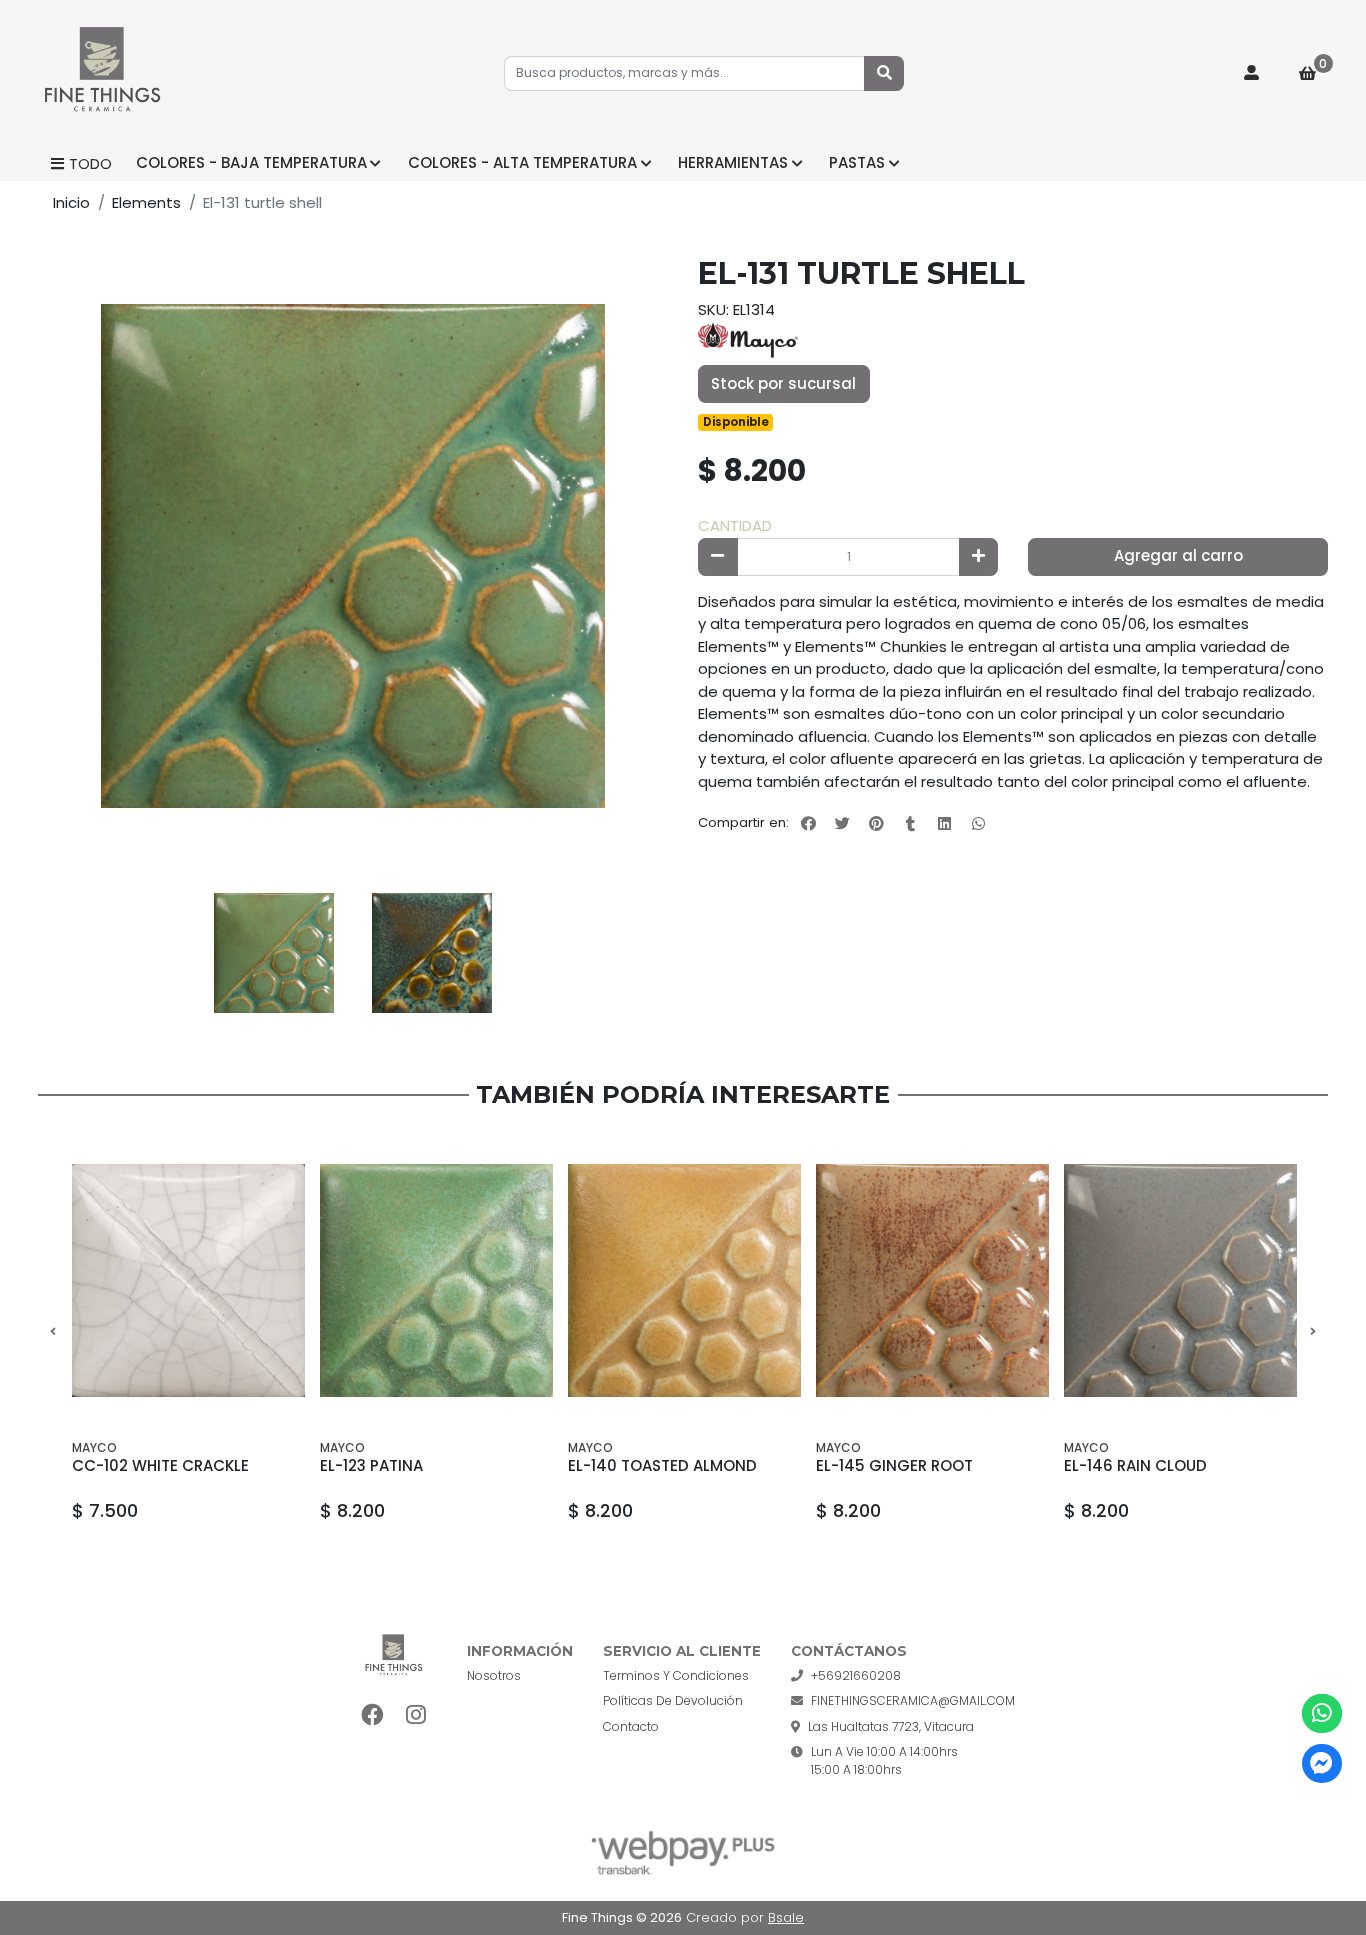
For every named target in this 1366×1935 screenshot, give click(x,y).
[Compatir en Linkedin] (944, 823)
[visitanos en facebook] (372, 1715)
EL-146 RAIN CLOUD (1135, 1465)
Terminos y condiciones (676, 1675)
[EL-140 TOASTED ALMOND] (684, 1280)
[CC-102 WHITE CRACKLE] (188, 1280)
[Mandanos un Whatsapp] (1321, 1713)
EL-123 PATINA (371, 1465)
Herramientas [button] (733, 162)
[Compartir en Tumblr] (910, 823)
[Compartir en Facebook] (808, 823)
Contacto (631, 1726)
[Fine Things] (103, 74)
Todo (90, 163)
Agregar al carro (1178, 555)
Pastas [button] (857, 162)
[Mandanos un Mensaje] (1321, 1763)
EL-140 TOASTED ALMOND (662, 1465)
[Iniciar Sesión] (1252, 74)
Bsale (786, 1917)
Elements (146, 202)
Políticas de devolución (673, 1700)
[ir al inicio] (394, 1657)
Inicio (71, 202)
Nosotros (494, 1675)
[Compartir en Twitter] (842, 823)
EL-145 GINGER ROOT (894, 1465)
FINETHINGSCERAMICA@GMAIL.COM (913, 1700)
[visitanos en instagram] (415, 1715)
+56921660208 (856, 1675)
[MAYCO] (748, 338)
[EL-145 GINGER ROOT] (932, 1280)
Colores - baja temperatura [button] (251, 162)
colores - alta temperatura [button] (522, 162)
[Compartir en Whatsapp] (978, 823)
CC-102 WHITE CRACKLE (160, 1465)
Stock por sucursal (783, 383)
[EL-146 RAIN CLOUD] (1180, 1280)
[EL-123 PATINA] (436, 1280)
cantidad (735, 525)
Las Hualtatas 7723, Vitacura (891, 1726)
